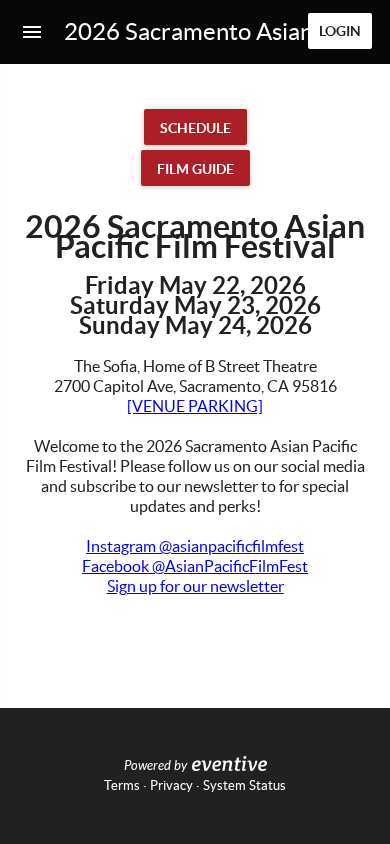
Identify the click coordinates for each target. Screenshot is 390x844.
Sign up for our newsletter (195, 586)
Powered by (155, 766)
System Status (244, 785)
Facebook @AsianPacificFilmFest (195, 566)
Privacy (171, 785)
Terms (122, 785)
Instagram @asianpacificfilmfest (195, 546)
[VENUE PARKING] (195, 406)
